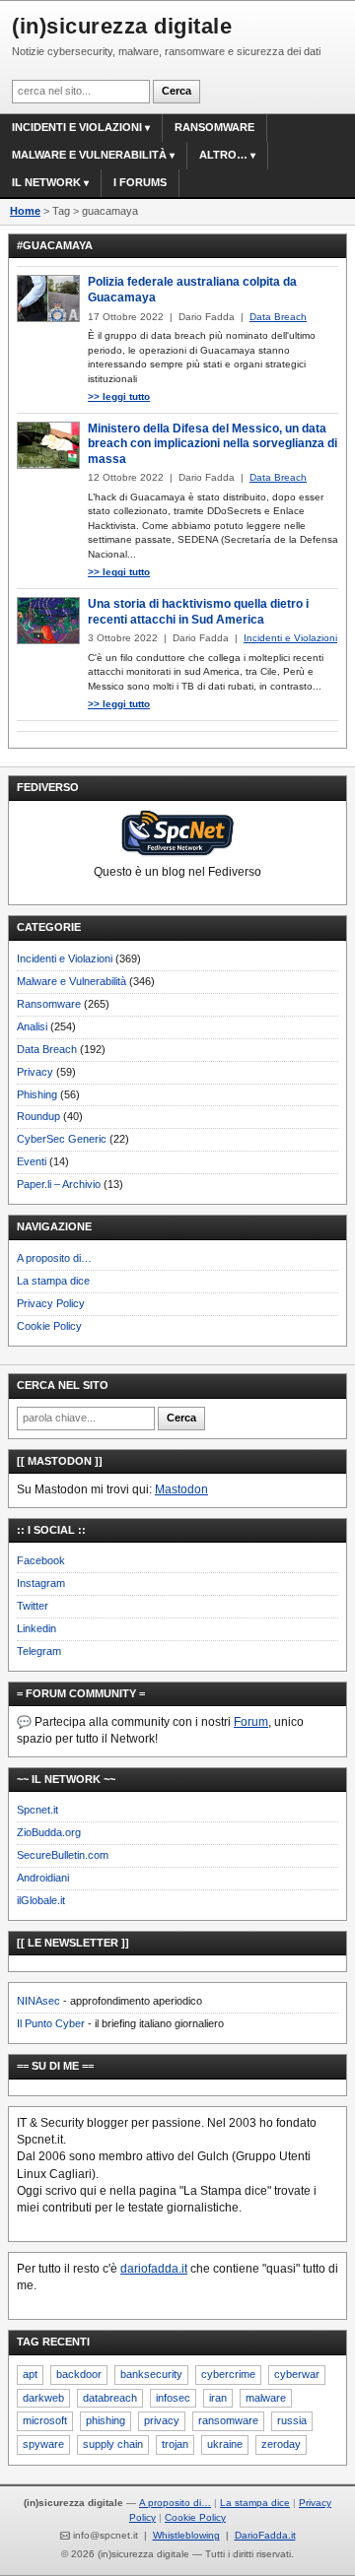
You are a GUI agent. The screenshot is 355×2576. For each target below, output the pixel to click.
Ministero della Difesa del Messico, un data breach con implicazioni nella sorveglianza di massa (213, 444)
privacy (162, 2420)
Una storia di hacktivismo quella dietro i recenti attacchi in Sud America (198, 612)
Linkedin (36, 1628)
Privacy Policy (51, 1303)
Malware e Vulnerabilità (89, 155)
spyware (43, 2444)
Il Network (46, 182)
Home (25, 211)
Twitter (33, 1606)
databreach (110, 2398)
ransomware (228, 2420)
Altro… (223, 155)
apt (30, 2374)
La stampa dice (53, 1281)
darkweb (43, 2398)
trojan (175, 2444)
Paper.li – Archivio (59, 1184)
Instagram (41, 1583)
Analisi (32, 1026)
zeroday (281, 2444)
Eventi (32, 1161)
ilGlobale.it (41, 1900)
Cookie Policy (49, 1326)
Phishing (37, 1094)
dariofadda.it (154, 2269)
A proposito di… (54, 1258)
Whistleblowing (186, 2535)
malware (266, 2398)
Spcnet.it (37, 1810)
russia (292, 2420)
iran (218, 2398)
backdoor (79, 2374)
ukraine (225, 2444)
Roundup (38, 1116)
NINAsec (38, 2001)
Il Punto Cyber (51, 2023)
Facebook (41, 1560)
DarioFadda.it (265, 2535)
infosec (173, 2398)
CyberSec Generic (62, 1139)
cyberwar (297, 2374)
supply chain (113, 2444)
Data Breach (47, 1049)
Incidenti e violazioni (77, 127)
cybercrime (228, 2374)
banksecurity (151, 2374)
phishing (106, 2420)
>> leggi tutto (119, 396)
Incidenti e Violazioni (65, 958)
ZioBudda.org (49, 1832)
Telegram (39, 1651)
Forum (251, 1722)
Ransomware (214, 127)
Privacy (35, 1072)
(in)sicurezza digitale (122, 26)
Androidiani (43, 1878)
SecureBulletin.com (63, 1855)
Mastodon (181, 1489)
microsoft (45, 2420)
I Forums (140, 182)
